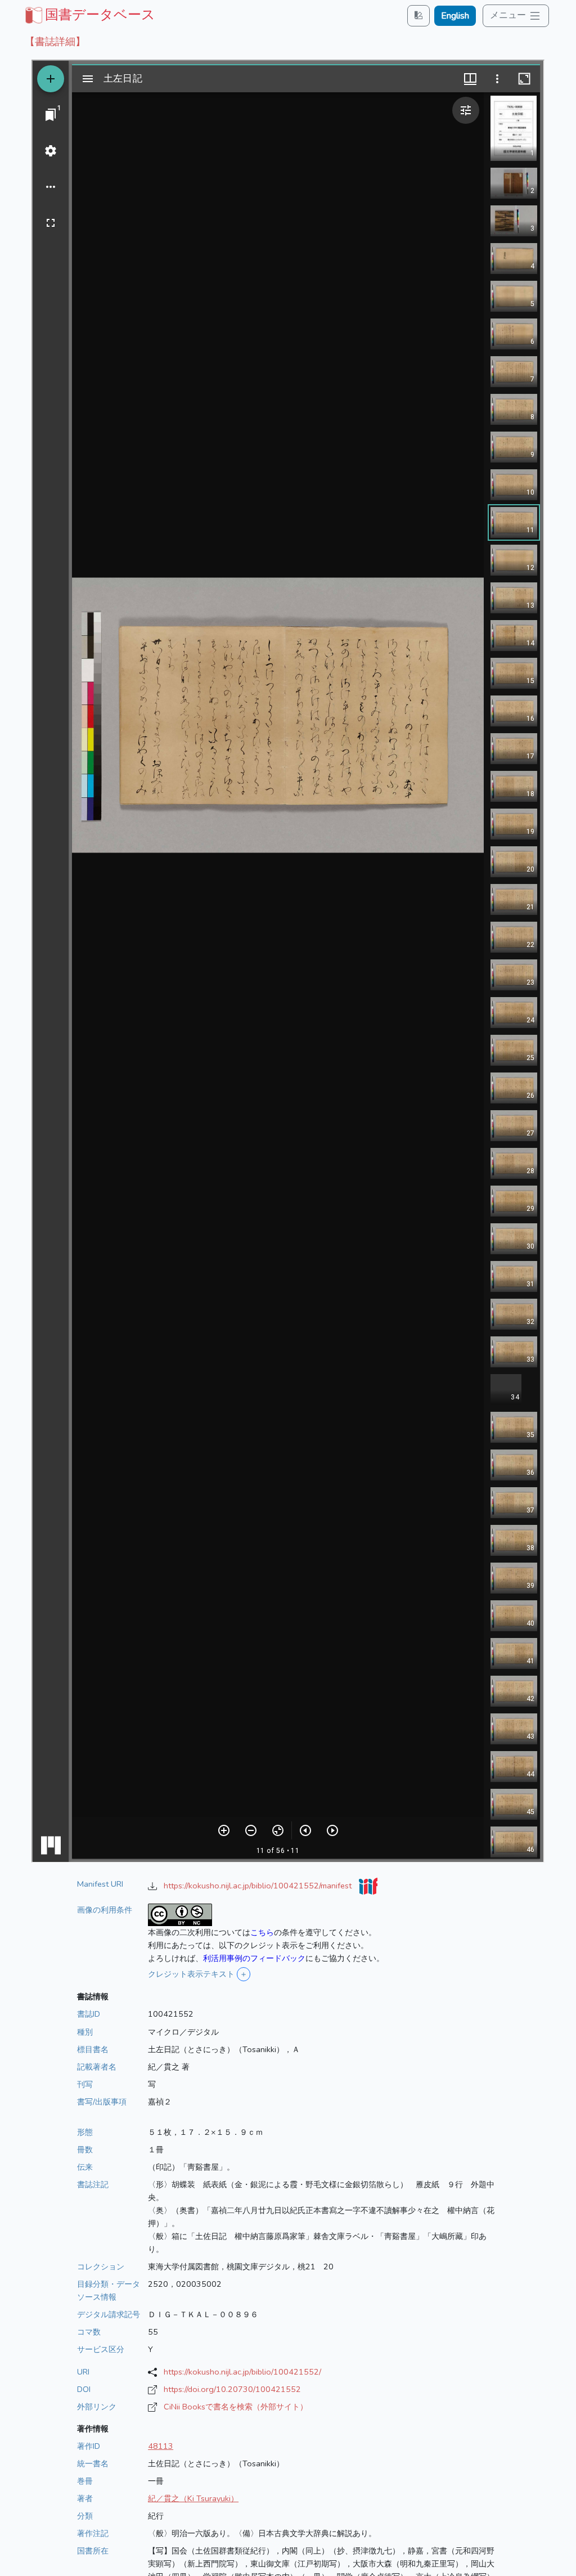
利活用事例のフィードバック (254, 1958)
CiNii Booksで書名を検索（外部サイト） (236, 2407)
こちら (262, 1932)
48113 (161, 2446)
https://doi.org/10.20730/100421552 (232, 2389)
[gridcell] (89, 15)
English (455, 16)
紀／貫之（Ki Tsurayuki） (193, 2498)
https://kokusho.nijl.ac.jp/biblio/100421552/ (242, 2372)
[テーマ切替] (418, 15)
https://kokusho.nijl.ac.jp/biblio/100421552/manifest (259, 1886)
